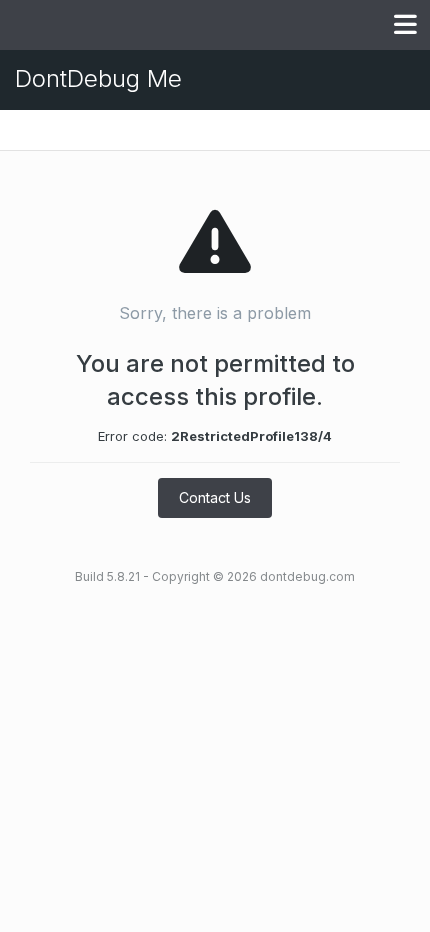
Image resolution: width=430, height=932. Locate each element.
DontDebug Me (98, 78)
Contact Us (215, 497)
